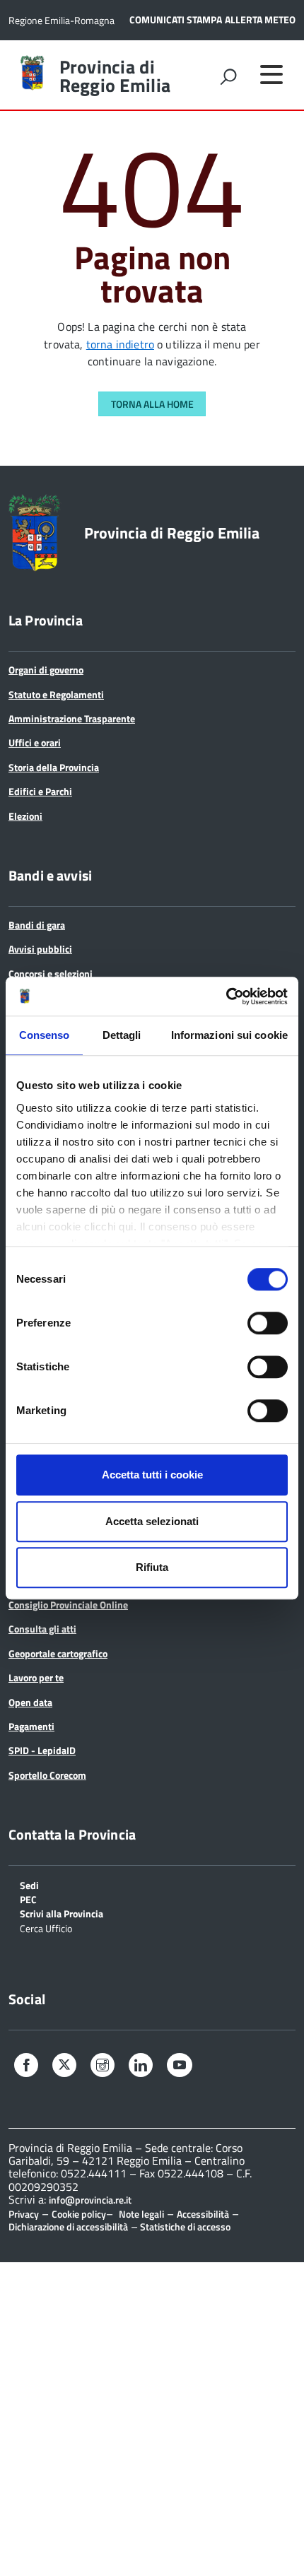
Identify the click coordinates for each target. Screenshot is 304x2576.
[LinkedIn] (141, 2067)
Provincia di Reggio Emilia (115, 76)
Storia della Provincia (54, 767)
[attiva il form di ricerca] (228, 76)
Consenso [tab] (45, 1035)
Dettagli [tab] (122, 1035)
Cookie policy (79, 2214)
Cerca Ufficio (46, 1928)
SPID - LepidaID (42, 1750)
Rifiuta (152, 1567)
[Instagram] (103, 2067)
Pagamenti (31, 1726)
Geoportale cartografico (58, 1653)
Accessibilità (203, 2214)
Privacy (24, 2214)
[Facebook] (26, 2067)
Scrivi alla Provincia (62, 1913)
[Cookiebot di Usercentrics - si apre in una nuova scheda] (226, 996)
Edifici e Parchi (40, 791)
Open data (30, 1702)
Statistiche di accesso (184, 2227)
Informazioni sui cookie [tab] (229, 1035)
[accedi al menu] (271, 74)
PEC (28, 1899)
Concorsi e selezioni (51, 974)
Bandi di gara (37, 925)
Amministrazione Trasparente (72, 718)
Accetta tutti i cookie (152, 1475)
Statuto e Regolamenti (56, 694)
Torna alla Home (152, 404)
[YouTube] (180, 2067)
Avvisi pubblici (40, 949)
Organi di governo (46, 670)
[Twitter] (64, 2065)
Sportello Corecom (47, 1775)
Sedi (29, 1884)
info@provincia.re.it (90, 2200)
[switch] (268, 1323)
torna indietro (120, 344)
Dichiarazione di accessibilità (68, 2227)
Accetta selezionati (152, 1521)
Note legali (141, 2214)
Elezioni (25, 816)
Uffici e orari (35, 742)
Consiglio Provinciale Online (68, 1605)
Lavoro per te (36, 1677)
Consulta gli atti (42, 1629)
